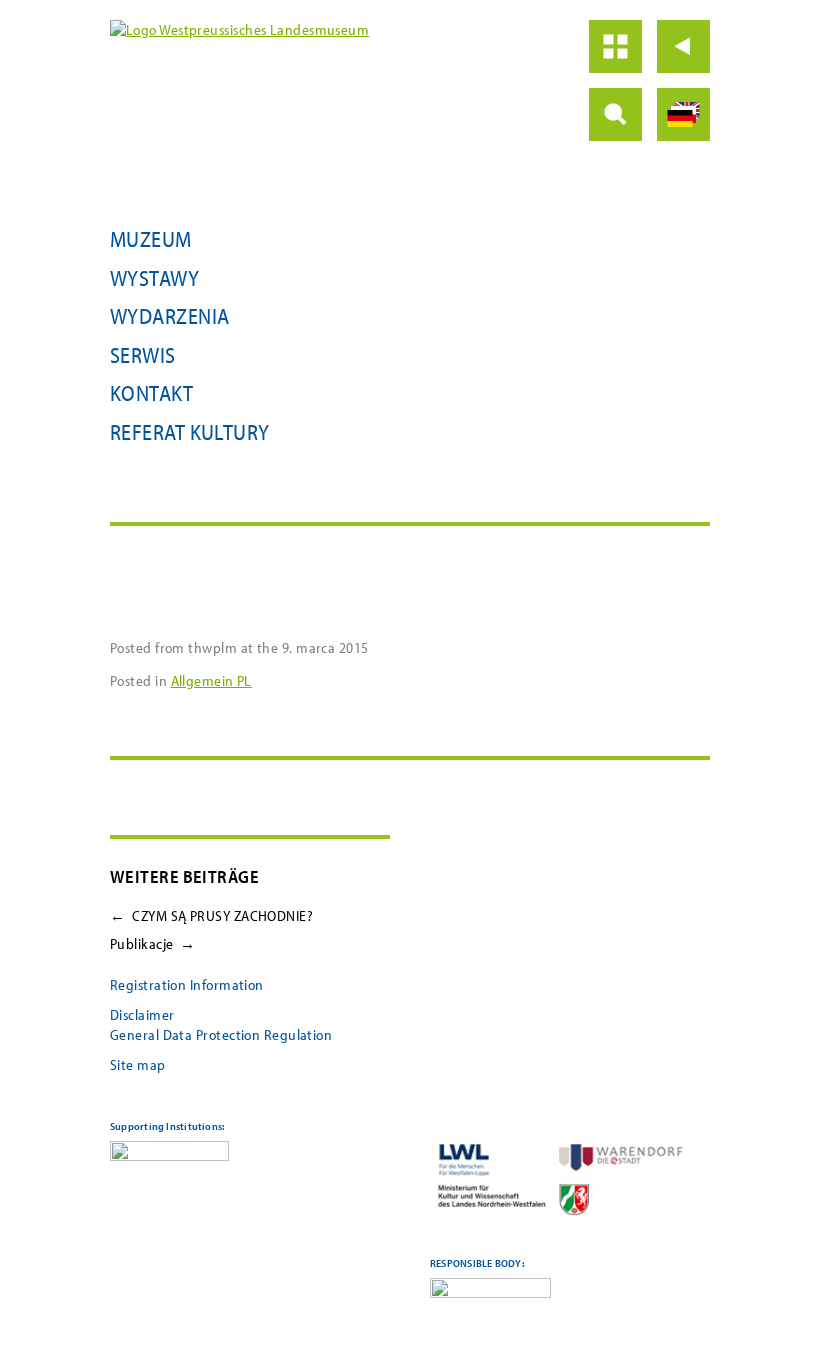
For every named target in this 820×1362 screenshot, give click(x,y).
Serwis (143, 355)
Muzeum (151, 239)
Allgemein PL (211, 680)
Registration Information (187, 984)
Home (615, 46)
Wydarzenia (170, 316)
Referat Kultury (190, 432)
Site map (138, 1064)
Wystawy (154, 278)
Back (683, 46)
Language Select (683, 114)
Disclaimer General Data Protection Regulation (221, 1024)
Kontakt (151, 393)
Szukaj (615, 114)
